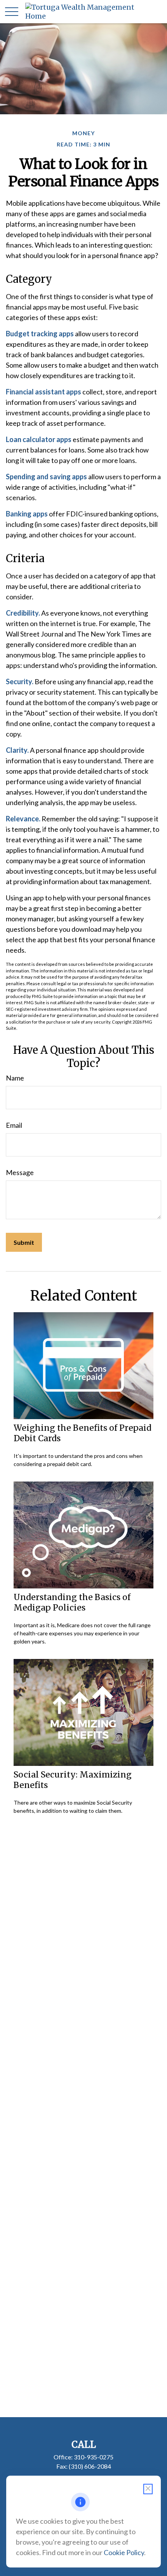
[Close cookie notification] (148, 2489)
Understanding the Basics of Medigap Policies (72, 1602)
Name (15, 1078)
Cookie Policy (124, 2552)
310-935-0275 (94, 2457)
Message (20, 1172)
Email (14, 1125)
